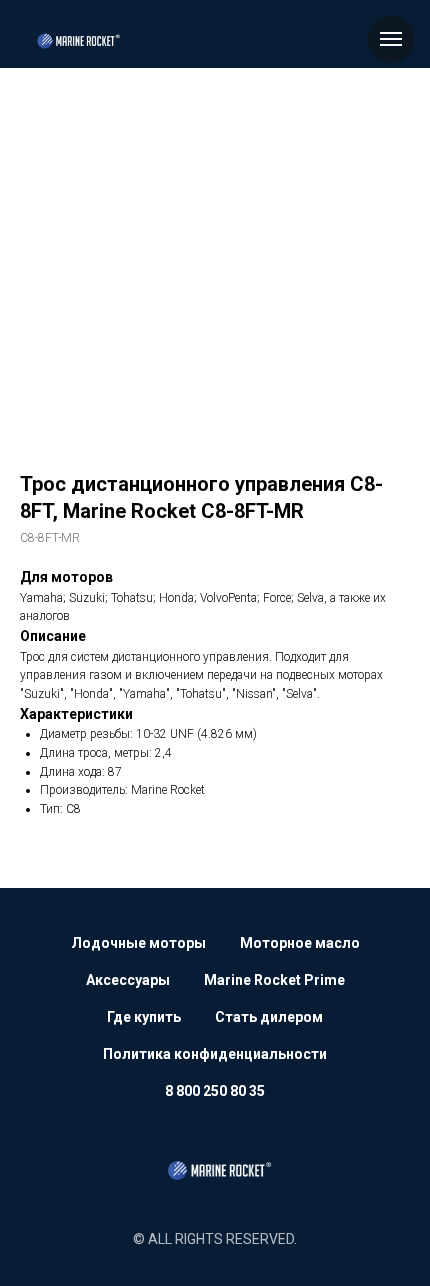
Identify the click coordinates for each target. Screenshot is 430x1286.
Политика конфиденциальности (215, 1054)
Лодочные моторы (138, 943)
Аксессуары (128, 980)
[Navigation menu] (391, 39)
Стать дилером (269, 1017)
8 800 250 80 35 (215, 1091)
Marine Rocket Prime (274, 980)
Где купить (144, 1017)
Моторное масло (300, 943)
